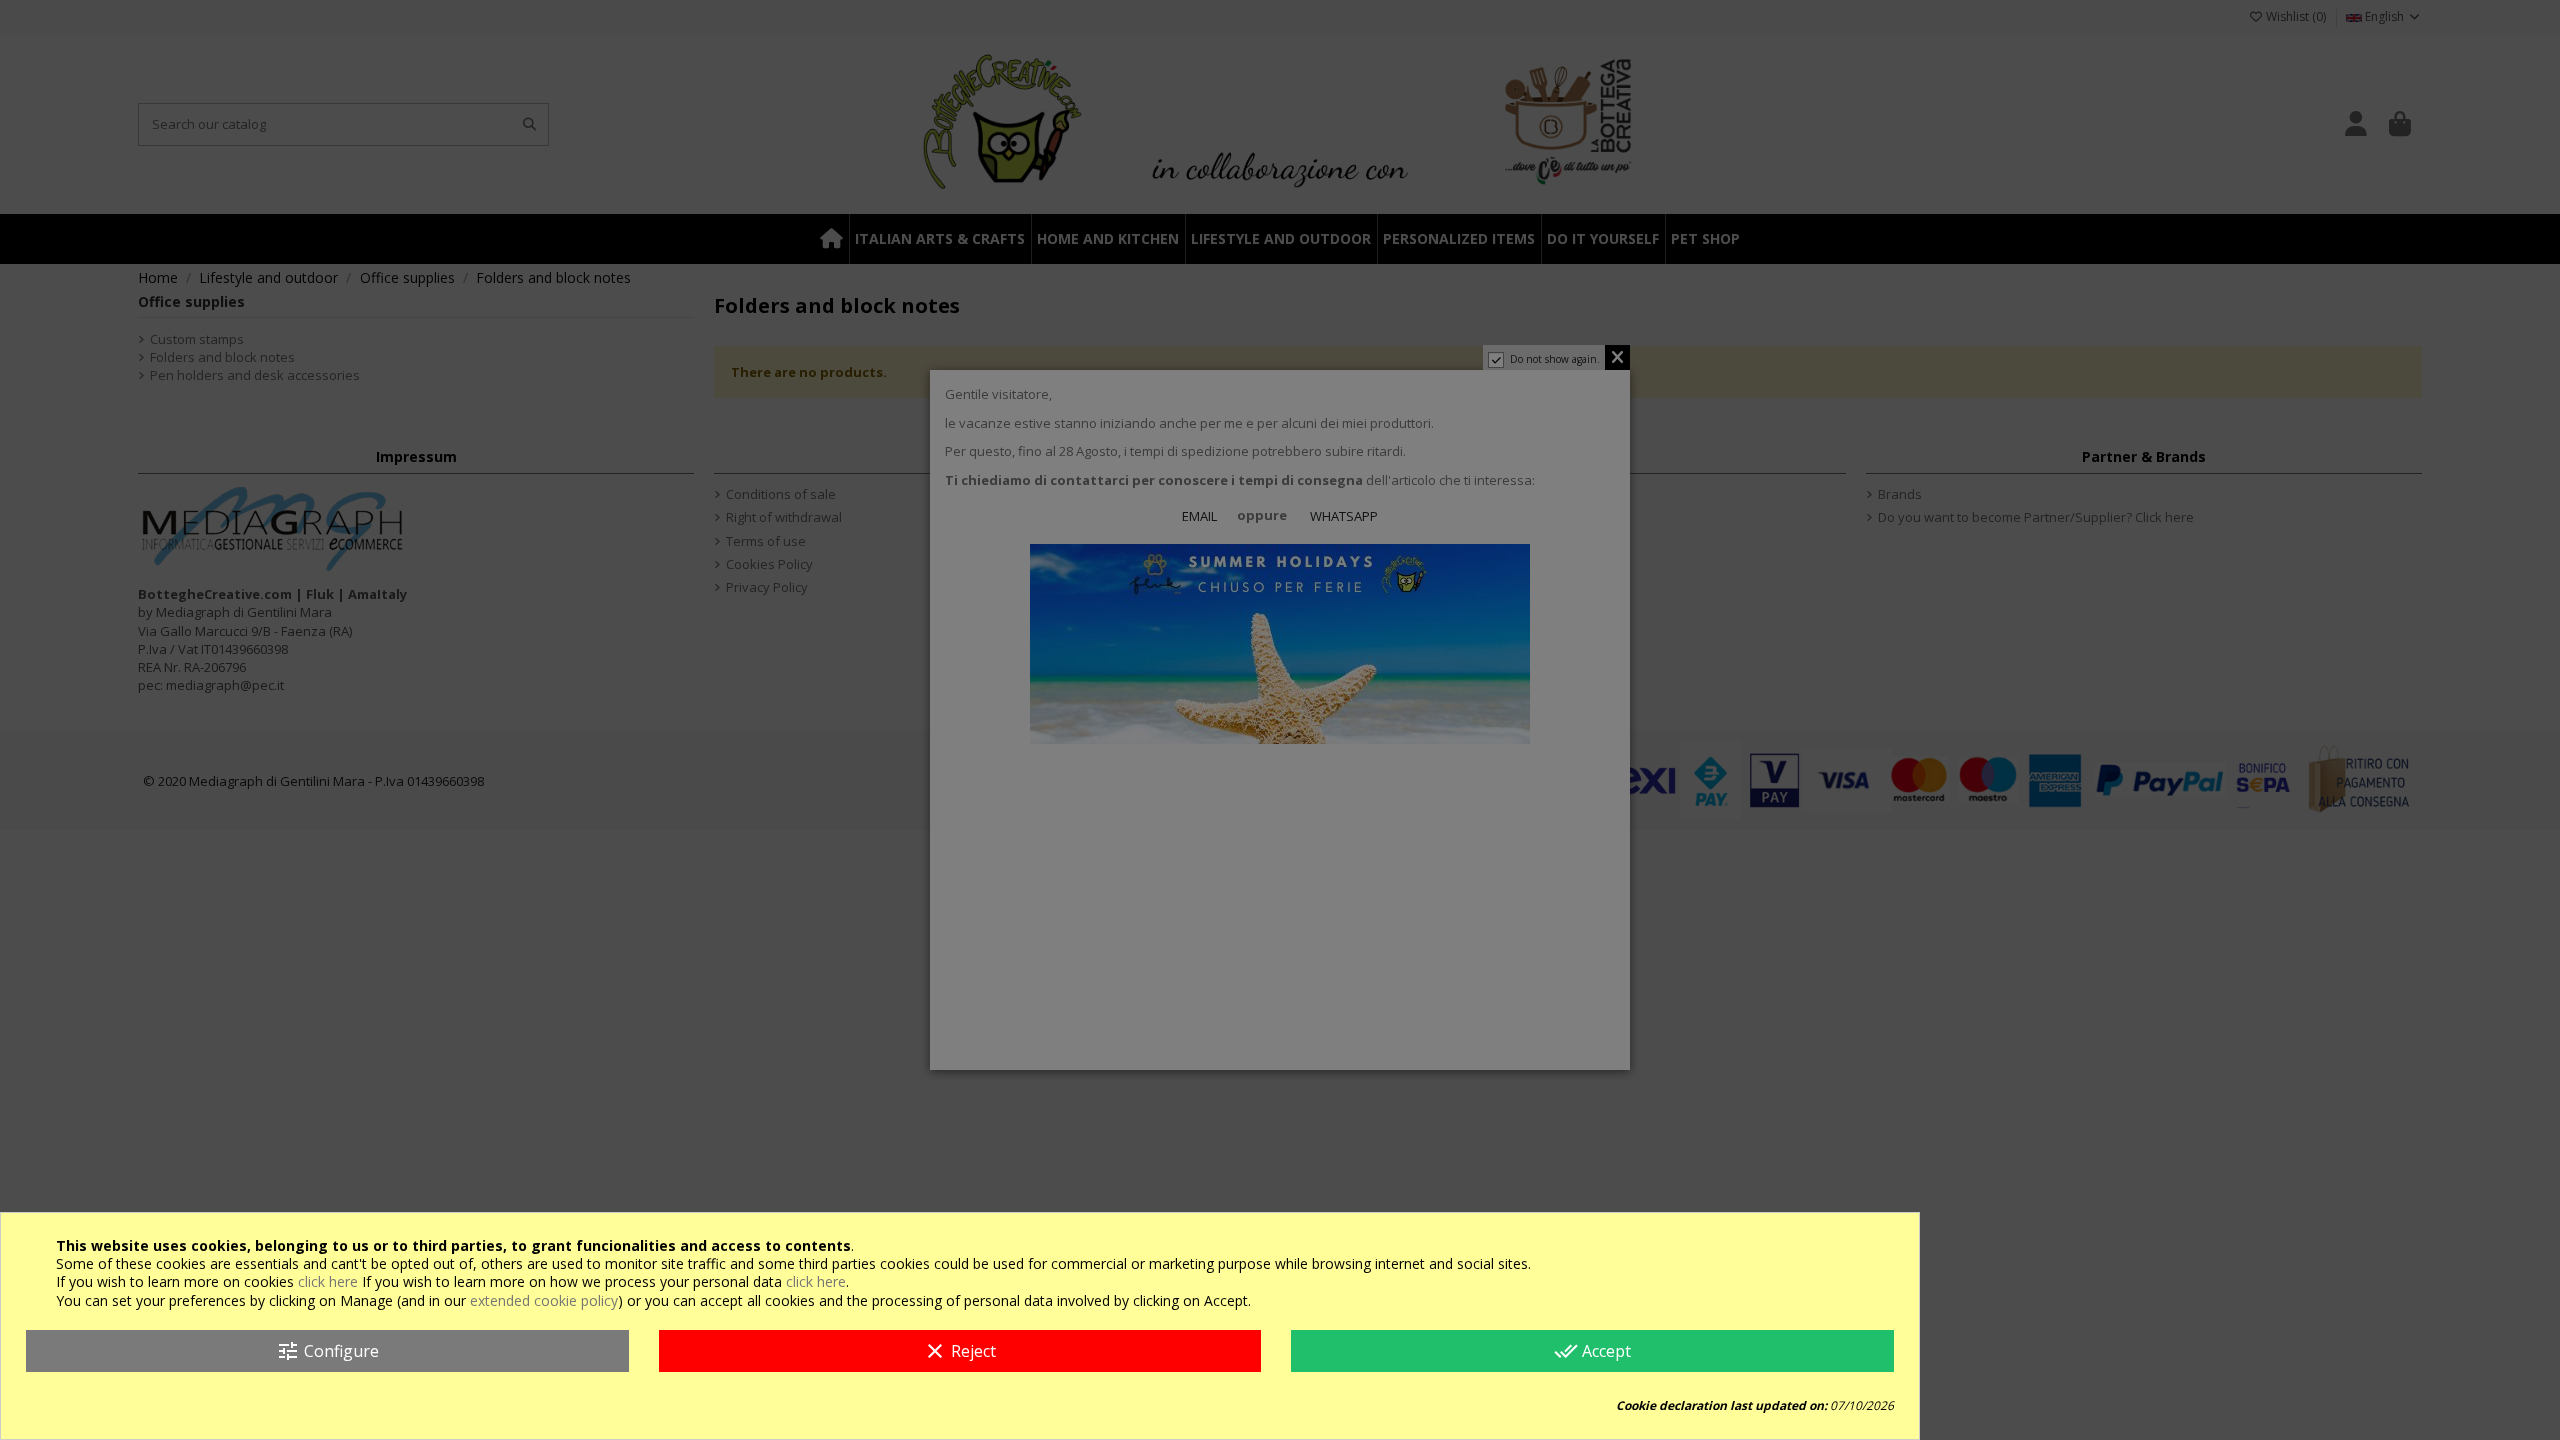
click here (328, 1281)
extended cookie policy (544, 1300)
